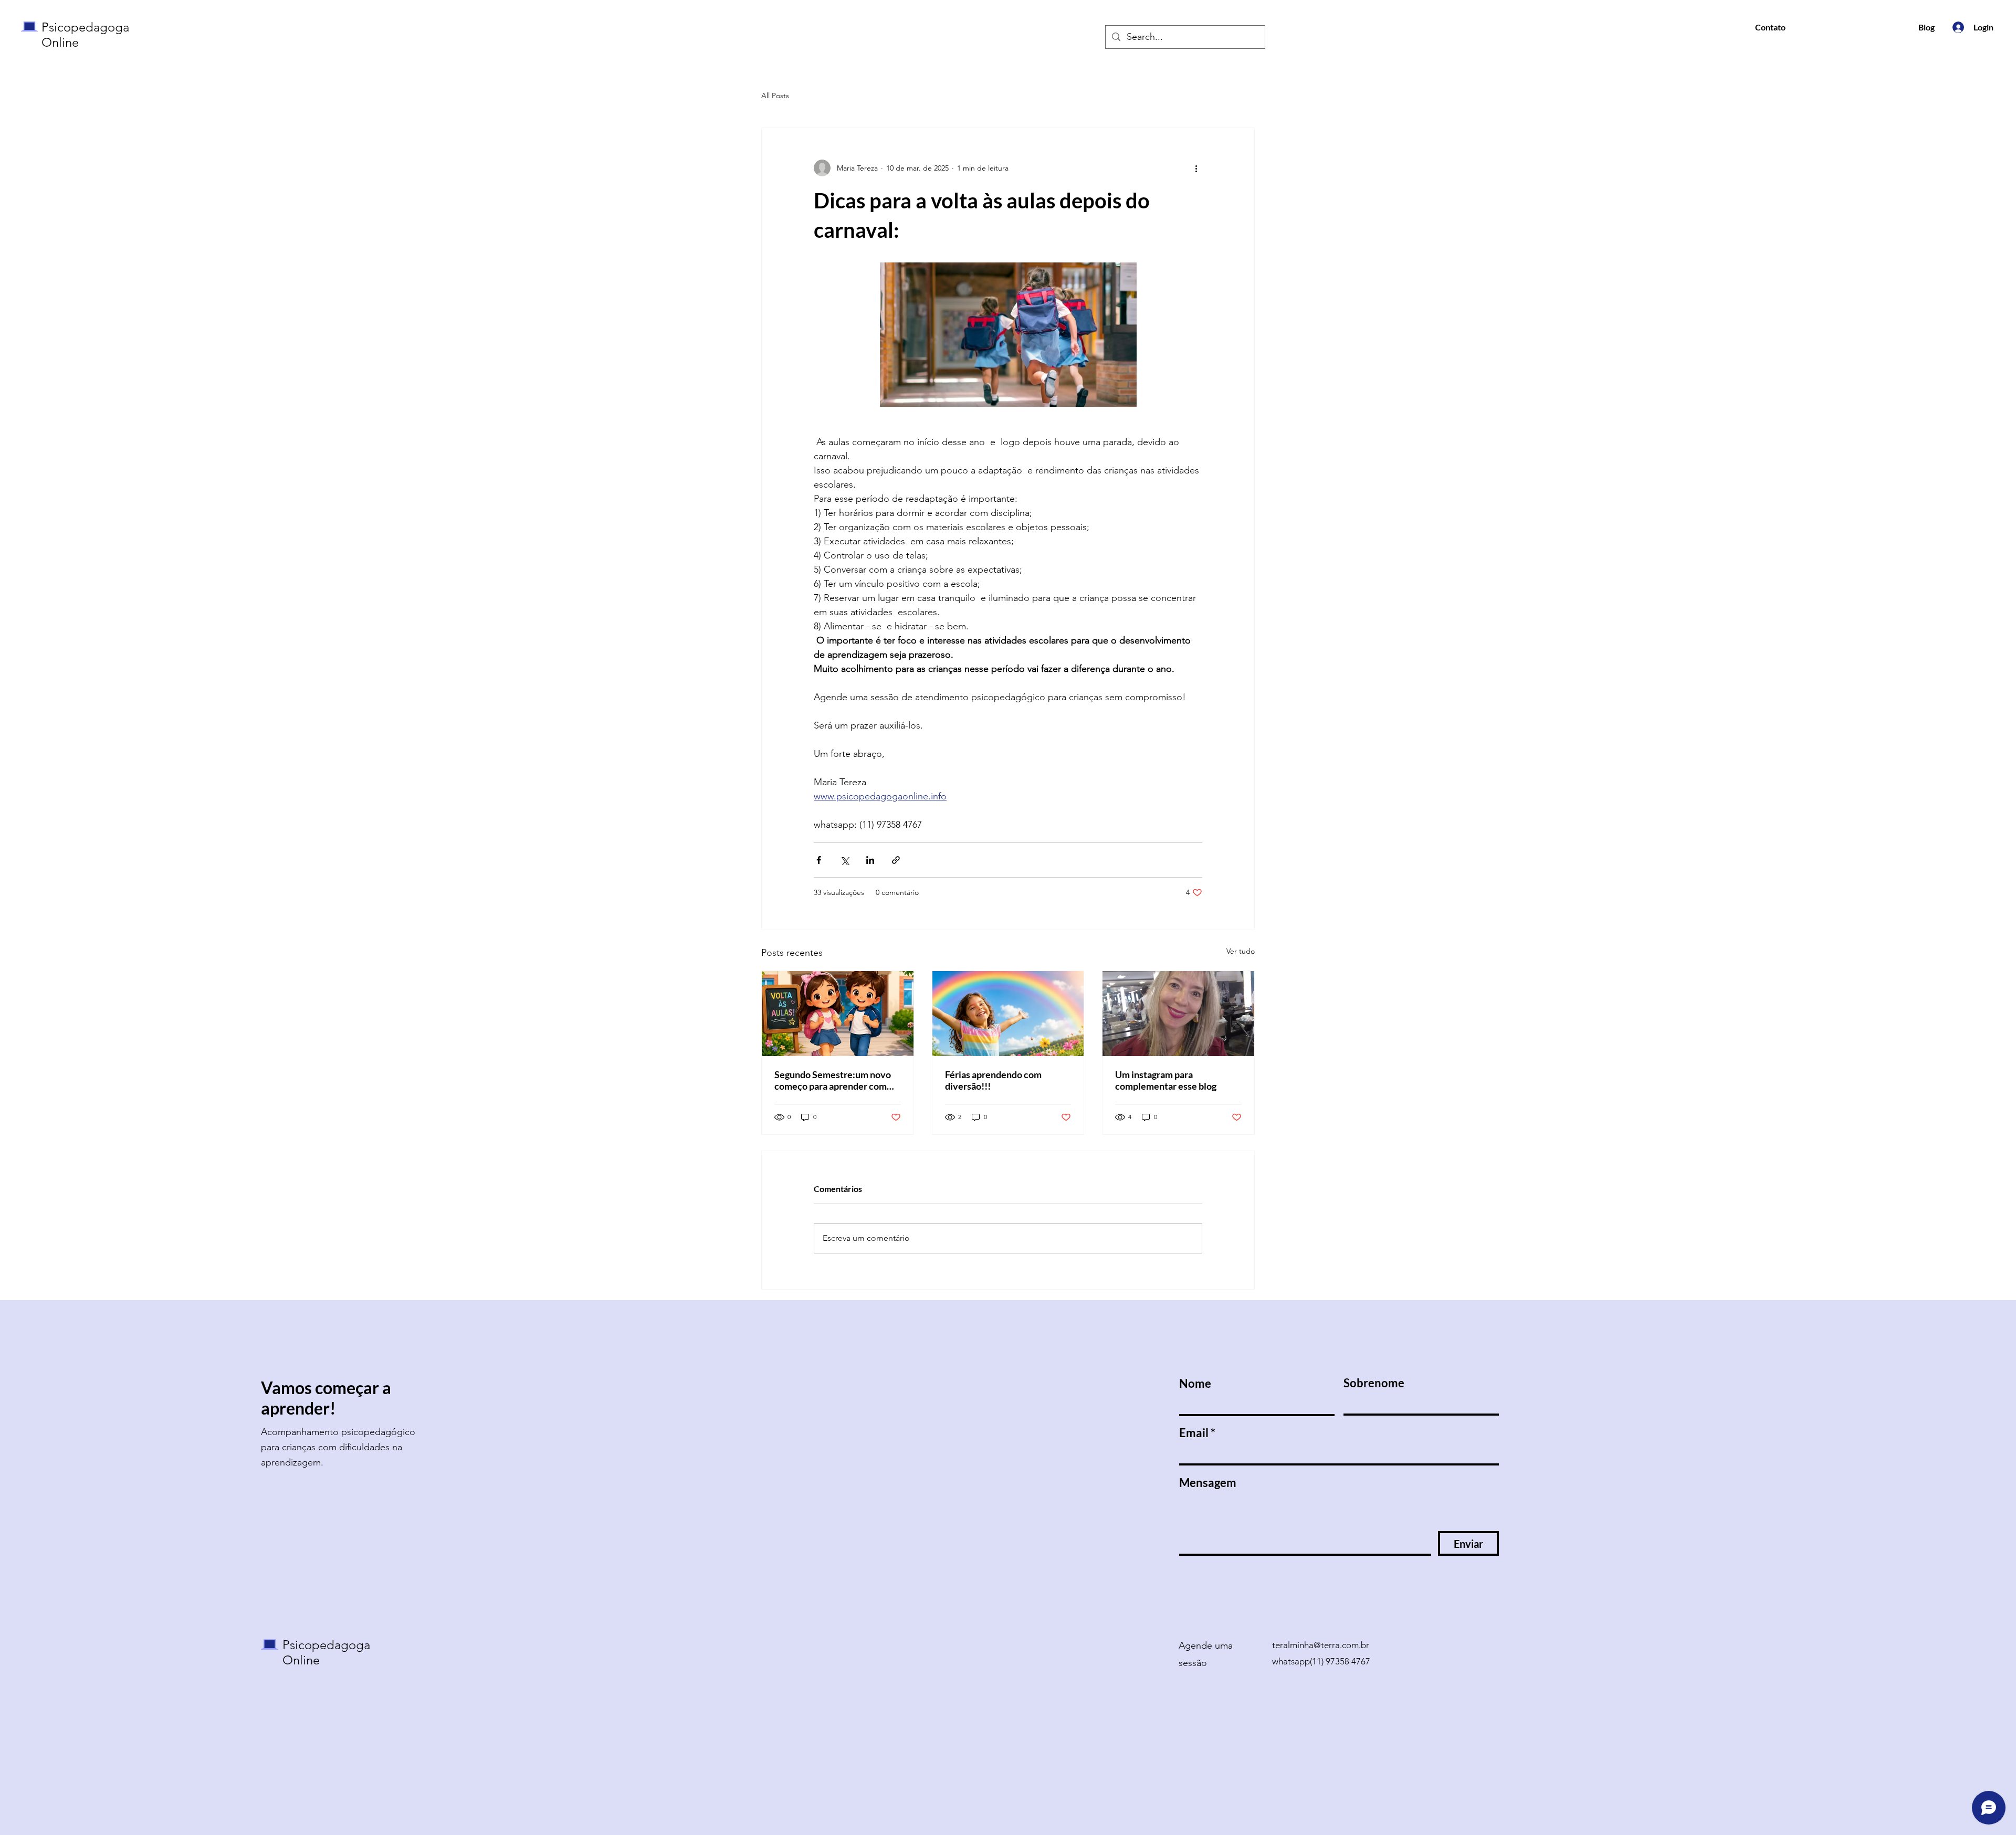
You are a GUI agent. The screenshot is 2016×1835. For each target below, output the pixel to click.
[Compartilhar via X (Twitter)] (844, 860)
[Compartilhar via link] (896, 860)
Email (1194, 1433)
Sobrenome (1374, 1383)
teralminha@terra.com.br (1321, 1645)
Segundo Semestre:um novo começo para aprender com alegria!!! (833, 1080)
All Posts (775, 96)
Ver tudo (1241, 951)
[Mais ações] (1196, 168)
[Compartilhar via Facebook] (819, 860)
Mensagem (1208, 1483)
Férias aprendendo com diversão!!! (993, 1080)
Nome (1195, 1384)
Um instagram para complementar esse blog (1166, 1080)
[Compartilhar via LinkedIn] (870, 860)
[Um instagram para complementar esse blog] (1178, 1014)
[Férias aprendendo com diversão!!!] (1008, 1014)
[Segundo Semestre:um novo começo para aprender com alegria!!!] (838, 1014)
